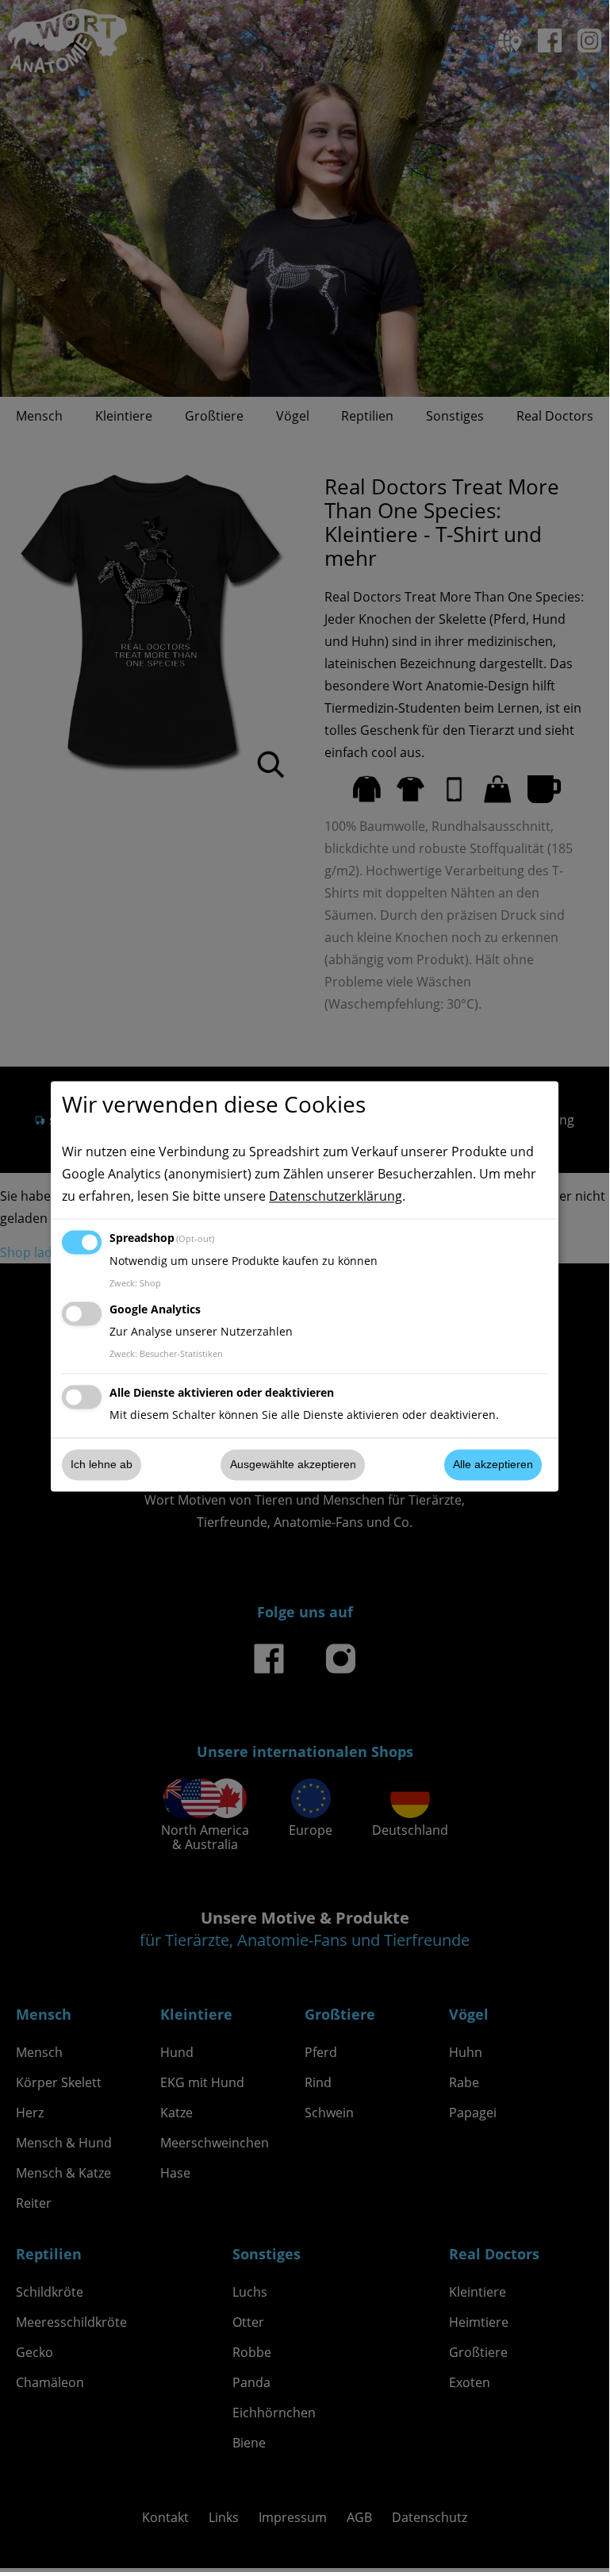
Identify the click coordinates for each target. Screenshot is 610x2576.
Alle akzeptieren (493, 1465)
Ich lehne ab (102, 1465)
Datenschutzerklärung (336, 1196)
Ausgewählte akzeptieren (293, 1465)
